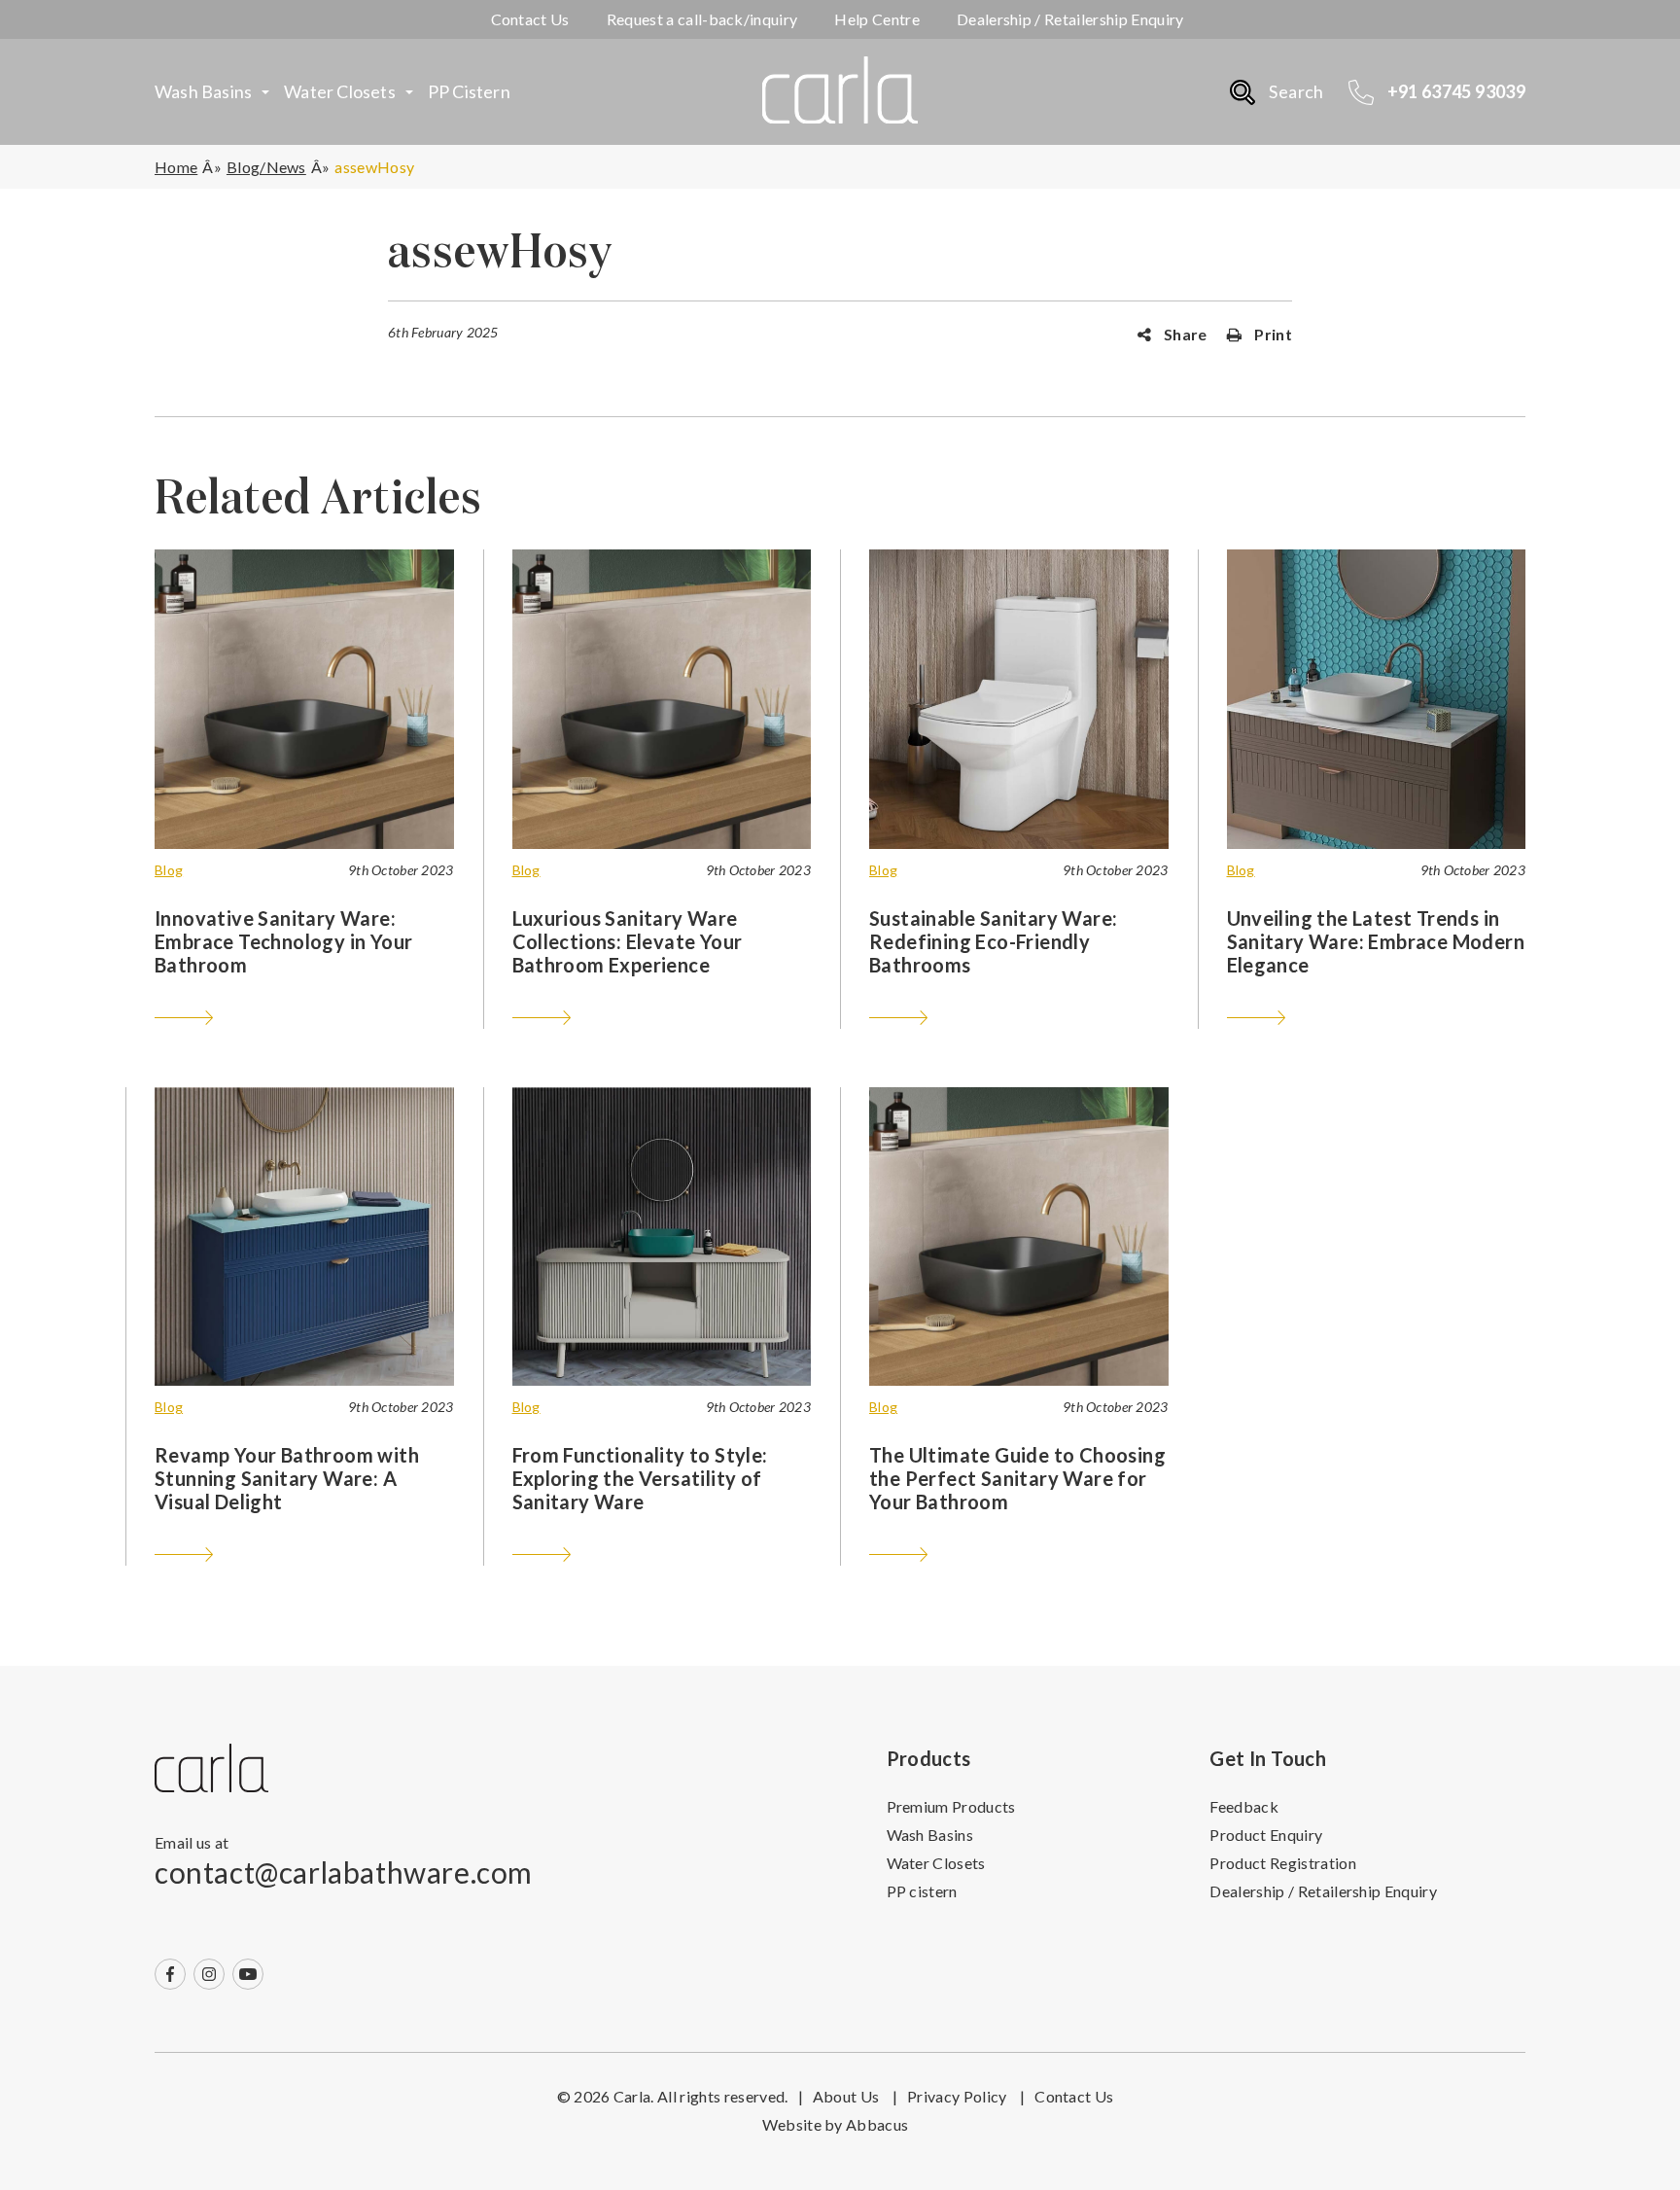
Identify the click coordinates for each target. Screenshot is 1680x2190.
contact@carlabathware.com (344, 1872)
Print (1272, 334)
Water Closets (340, 91)
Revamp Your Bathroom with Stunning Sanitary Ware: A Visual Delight (287, 1478)
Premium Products (951, 1806)
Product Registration (1282, 1863)
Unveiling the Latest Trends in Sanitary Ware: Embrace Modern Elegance (1376, 941)
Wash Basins (203, 91)
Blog (169, 870)
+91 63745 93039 (1456, 91)
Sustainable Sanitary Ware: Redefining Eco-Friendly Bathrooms (993, 941)
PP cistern (469, 91)
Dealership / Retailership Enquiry (1070, 19)
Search (1296, 91)
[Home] (211, 1769)
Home (176, 167)
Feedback (1244, 1806)
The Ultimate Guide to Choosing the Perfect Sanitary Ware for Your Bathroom (1017, 1478)
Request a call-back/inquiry (702, 19)
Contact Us (530, 19)
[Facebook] (170, 1974)
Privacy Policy (966, 2096)
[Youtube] (248, 1974)
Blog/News (266, 167)
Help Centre (877, 19)
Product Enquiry (1266, 1835)
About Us (855, 2096)
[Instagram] (209, 1974)
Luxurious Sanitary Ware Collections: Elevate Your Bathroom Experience (628, 941)
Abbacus (877, 2124)
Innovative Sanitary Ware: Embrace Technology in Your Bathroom (283, 941)
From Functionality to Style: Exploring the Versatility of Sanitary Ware (640, 1478)
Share (1184, 334)
